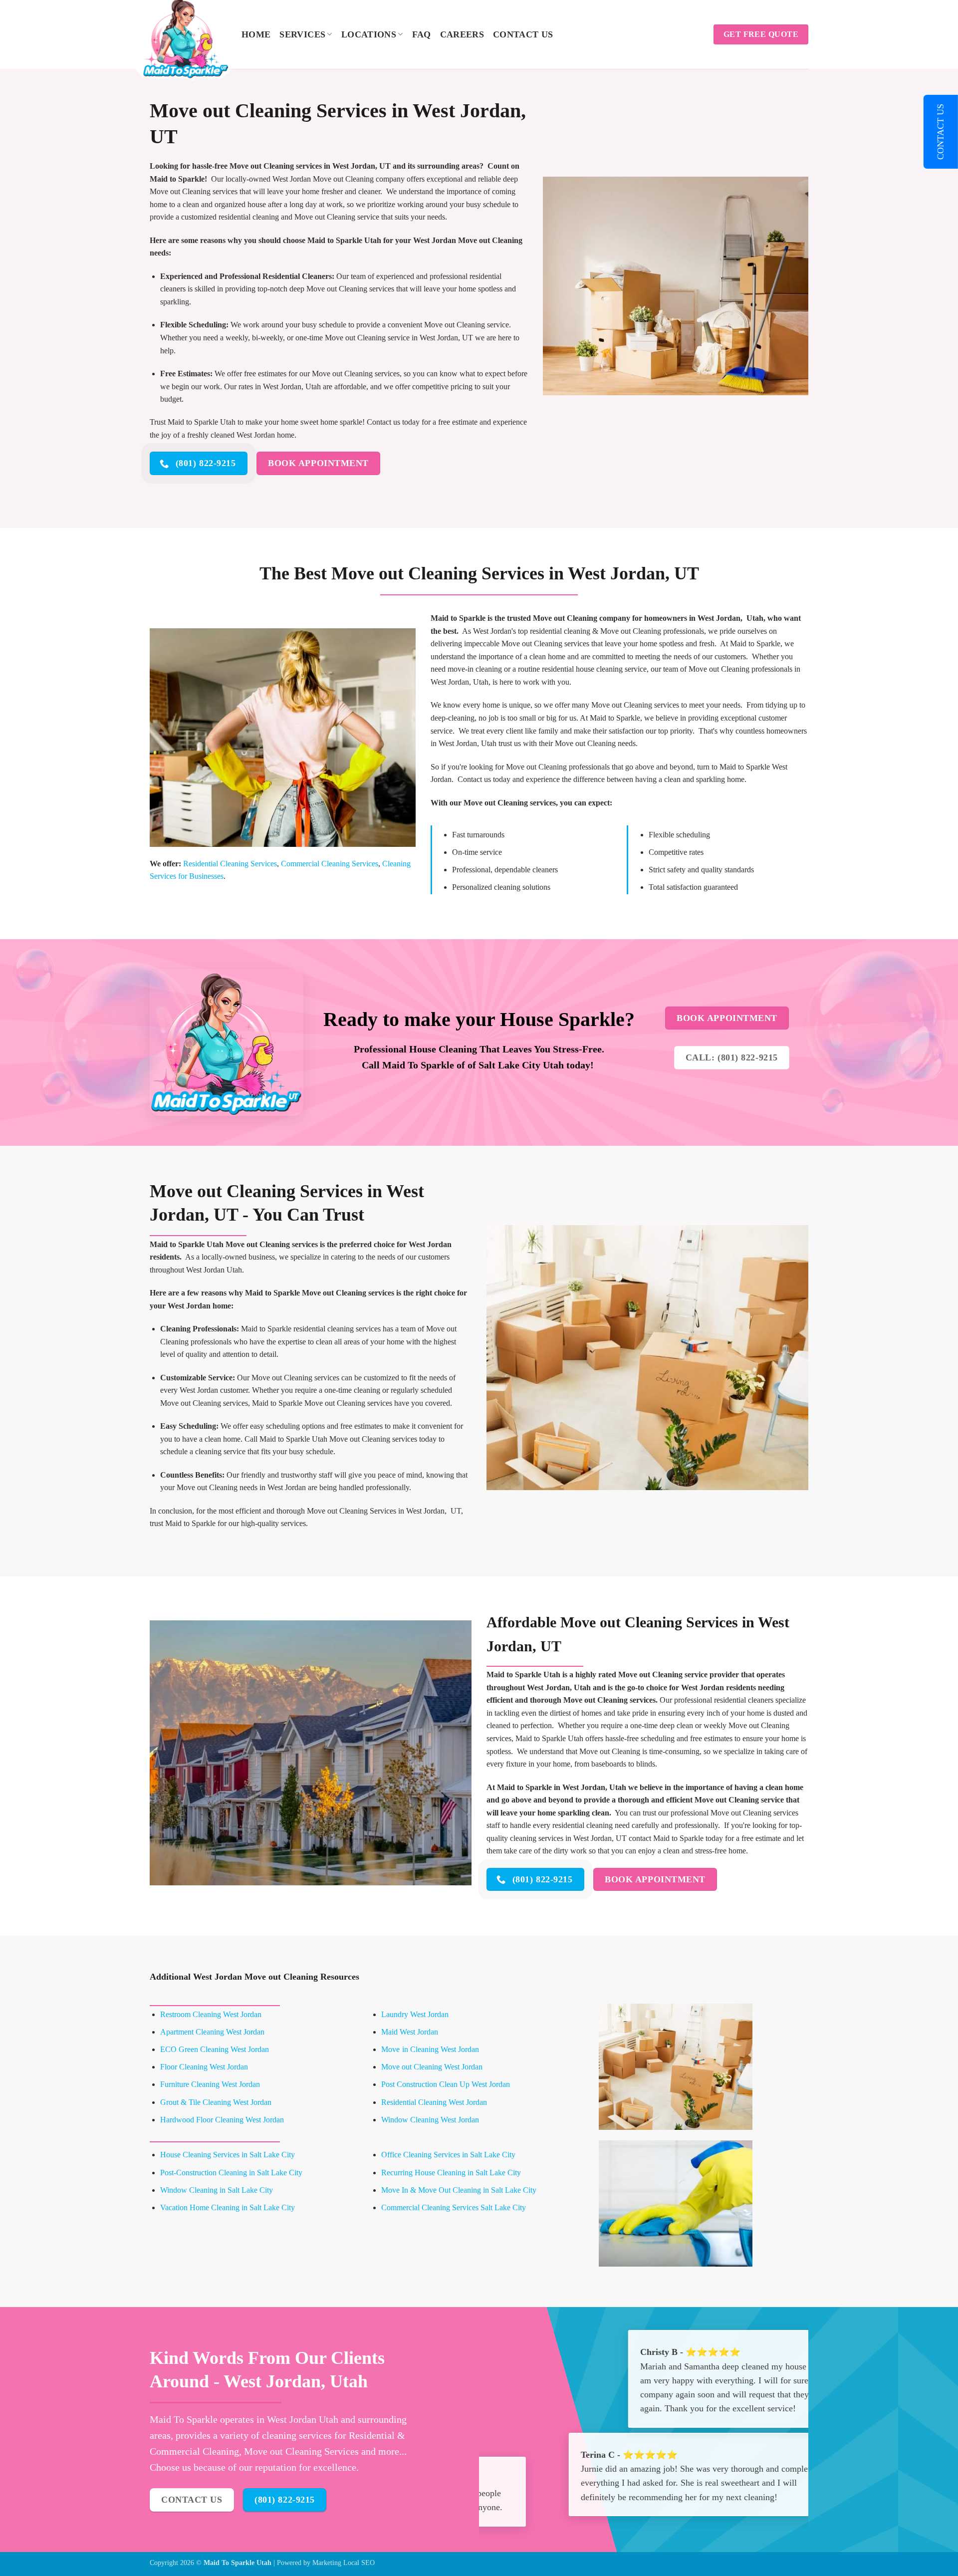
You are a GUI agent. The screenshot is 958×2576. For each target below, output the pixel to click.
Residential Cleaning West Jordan (434, 2102)
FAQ (422, 34)
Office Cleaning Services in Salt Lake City (448, 2155)
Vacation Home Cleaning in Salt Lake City (228, 2207)
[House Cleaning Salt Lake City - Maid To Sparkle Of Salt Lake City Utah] (188, 37)
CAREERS (462, 34)
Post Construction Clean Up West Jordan (446, 2084)
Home (256, 34)
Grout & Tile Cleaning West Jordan (216, 2102)
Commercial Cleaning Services (330, 864)
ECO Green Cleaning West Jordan (215, 2049)
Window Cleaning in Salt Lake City (217, 2190)
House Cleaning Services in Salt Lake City (228, 2155)
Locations (369, 34)
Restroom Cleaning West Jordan (211, 2014)
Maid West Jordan (410, 2032)
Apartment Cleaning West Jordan (212, 2032)
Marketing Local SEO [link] (344, 2563)
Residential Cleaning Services (230, 864)
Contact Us (523, 34)
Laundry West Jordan (415, 2014)
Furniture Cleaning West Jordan (210, 2084)
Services (302, 34)
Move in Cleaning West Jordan (430, 2049)
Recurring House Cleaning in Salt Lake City (451, 2173)
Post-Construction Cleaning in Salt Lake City (231, 2173)
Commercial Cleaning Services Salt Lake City (454, 2207)
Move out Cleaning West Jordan (432, 2067)
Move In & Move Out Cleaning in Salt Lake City (459, 2190)
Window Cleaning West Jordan (430, 2120)
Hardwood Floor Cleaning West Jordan (222, 2120)
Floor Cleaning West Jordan (204, 2067)
